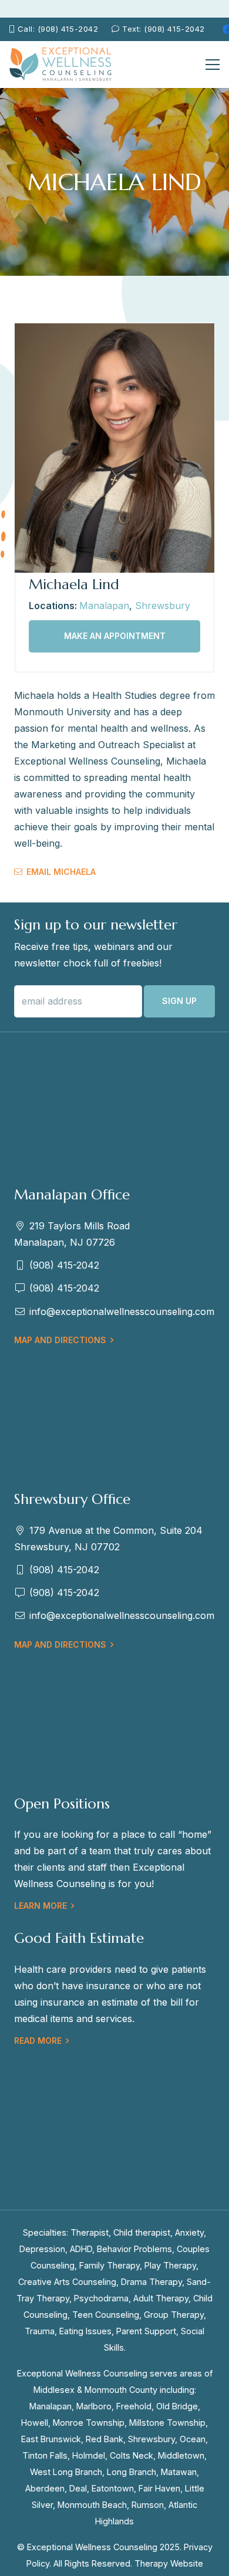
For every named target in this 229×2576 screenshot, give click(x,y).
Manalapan (104, 606)
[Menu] (213, 65)
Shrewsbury (163, 606)
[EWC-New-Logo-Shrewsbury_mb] (61, 65)
